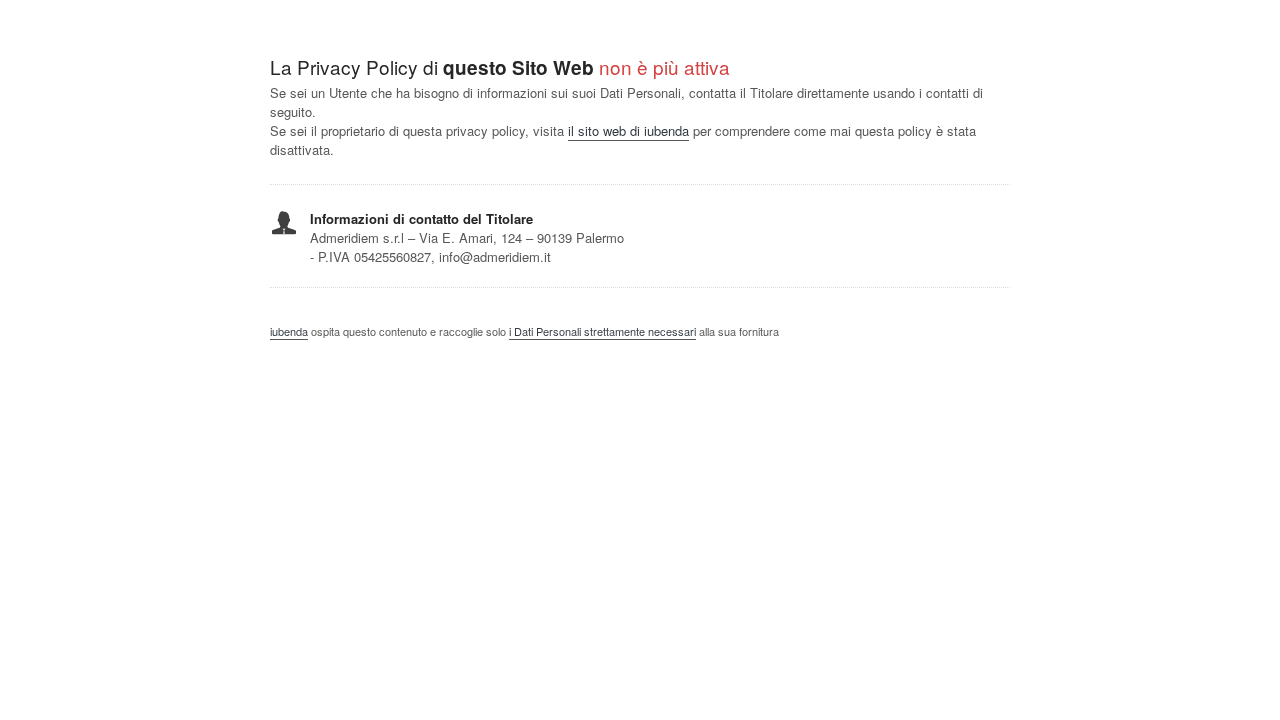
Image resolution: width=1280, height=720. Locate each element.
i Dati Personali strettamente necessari (602, 331)
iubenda (289, 331)
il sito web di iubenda (628, 130)
